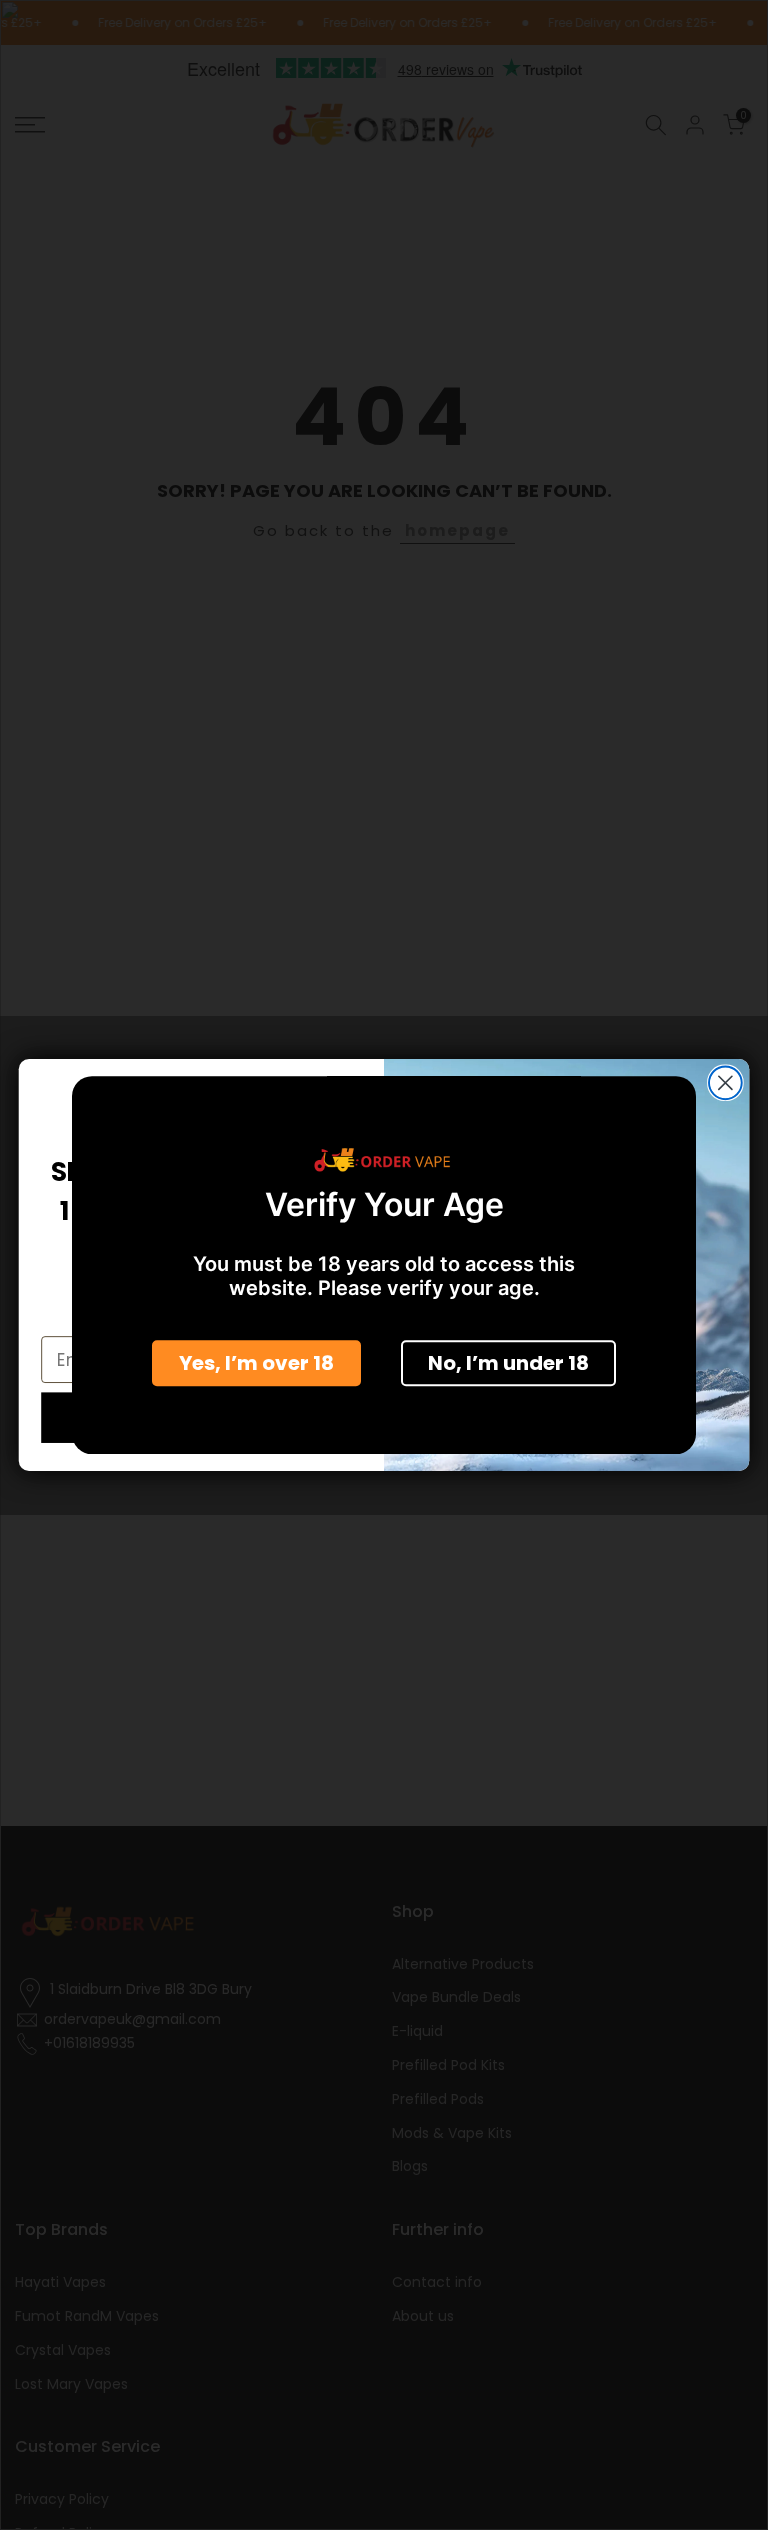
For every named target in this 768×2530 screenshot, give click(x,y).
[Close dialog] (725, 1082)
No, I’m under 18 (508, 1363)
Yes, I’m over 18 (256, 1363)
